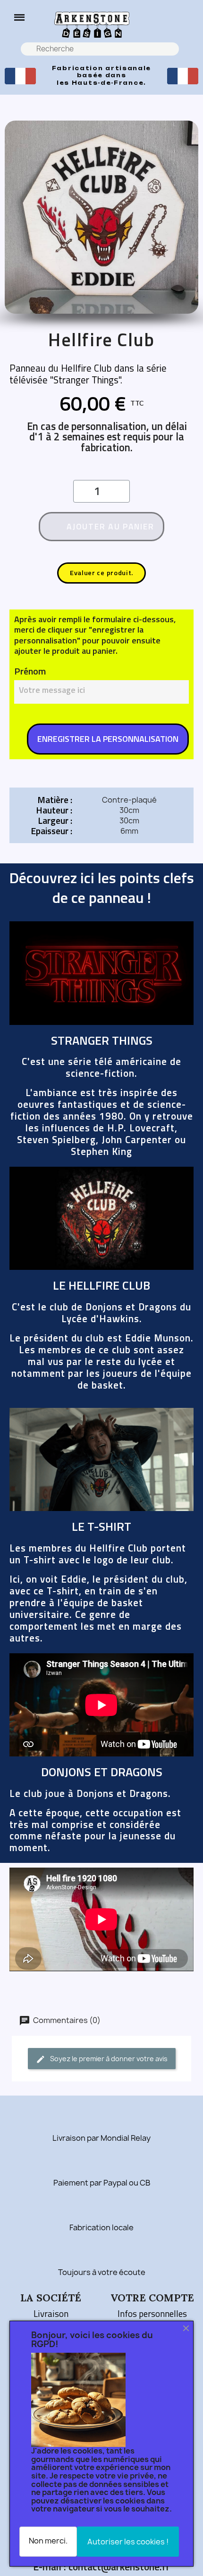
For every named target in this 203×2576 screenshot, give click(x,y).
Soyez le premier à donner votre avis (108, 2059)
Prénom (30, 671)
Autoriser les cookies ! (128, 2542)
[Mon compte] (186, 24)
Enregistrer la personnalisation (108, 739)
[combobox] (101, 49)
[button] (19, 17)
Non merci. (48, 2541)
